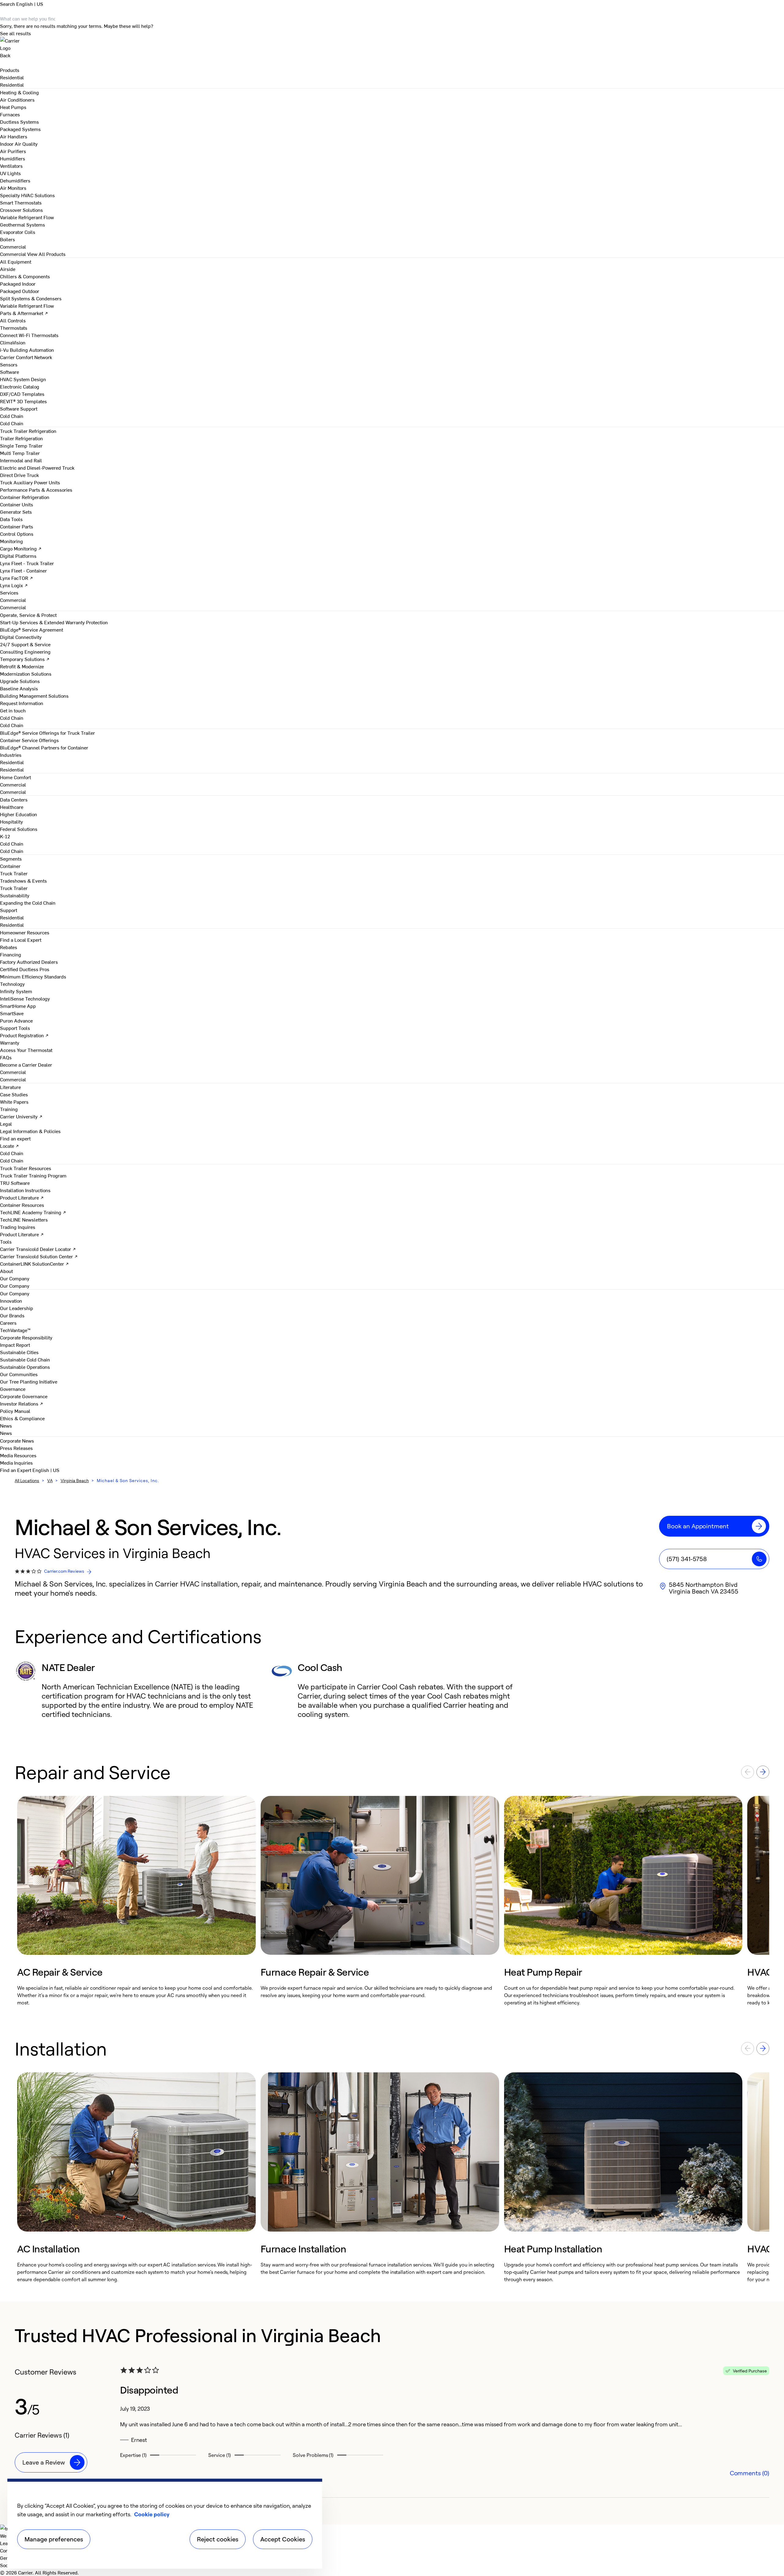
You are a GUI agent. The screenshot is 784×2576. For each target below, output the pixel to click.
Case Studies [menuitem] (14, 1094)
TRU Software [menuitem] (15, 1183)
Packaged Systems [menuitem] (20, 129)
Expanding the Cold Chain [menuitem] (28, 903)
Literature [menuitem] (10, 1087)
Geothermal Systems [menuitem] (23, 224)
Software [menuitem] (9, 372)
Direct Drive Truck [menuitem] (19, 475)
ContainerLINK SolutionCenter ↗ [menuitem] (34, 1264)
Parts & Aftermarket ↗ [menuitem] (24, 313)
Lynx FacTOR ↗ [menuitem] (17, 578)
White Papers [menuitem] (14, 1102)
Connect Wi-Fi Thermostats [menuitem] (29, 335)
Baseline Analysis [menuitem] (19, 688)
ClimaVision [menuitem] (13, 342)
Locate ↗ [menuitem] (9, 1146)
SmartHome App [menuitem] (18, 1006)
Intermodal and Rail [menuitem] (21, 460)
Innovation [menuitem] (11, 1301)
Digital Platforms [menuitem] (18, 556)
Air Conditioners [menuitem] (17, 100)
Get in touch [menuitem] (13, 710)
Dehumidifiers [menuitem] (15, 180)
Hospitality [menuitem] (11, 821)
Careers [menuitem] (8, 1323)
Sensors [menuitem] (9, 364)
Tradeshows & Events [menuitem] (23, 881)
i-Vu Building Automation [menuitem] (27, 350)
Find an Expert (16, 1470)
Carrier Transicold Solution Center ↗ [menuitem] (39, 1256)
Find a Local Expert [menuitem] (21, 940)
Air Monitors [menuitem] (13, 188)
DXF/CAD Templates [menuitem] (22, 394)
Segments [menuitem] (11, 858)
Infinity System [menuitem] (16, 991)
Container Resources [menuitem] (22, 1205)
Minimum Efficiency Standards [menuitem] (33, 976)
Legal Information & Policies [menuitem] (30, 1131)
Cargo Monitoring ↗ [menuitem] (21, 548)
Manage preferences (54, 2539)
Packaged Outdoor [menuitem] (20, 291)
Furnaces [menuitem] (10, 114)
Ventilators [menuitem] (11, 166)
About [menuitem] (6, 1271)
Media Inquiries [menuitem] (16, 1463)
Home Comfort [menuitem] (15, 777)
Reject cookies (218, 2539)
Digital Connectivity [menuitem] (21, 637)
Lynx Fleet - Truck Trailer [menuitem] (27, 563)
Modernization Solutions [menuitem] (26, 674)
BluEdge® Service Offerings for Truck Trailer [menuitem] (47, 733)
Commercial (13, 254)
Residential (12, 84)
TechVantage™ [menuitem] (15, 1330)
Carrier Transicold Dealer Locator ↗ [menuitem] (38, 1249)
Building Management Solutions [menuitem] (34, 696)
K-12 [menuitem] (5, 836)
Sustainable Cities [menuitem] (19, 1352)
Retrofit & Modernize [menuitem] (22, 666)
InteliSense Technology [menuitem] (25, 998)
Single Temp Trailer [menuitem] (21, 445)
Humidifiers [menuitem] (13, 158)
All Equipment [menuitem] (16, 261)
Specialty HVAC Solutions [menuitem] (27, 195)
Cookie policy (152, 2514)
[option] (136, 1901)
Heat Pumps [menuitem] (13, 107)
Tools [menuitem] (6, 1241)
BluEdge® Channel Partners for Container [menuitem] (44, 747)
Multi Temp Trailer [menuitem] (20, 453)
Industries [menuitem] (11, 755)
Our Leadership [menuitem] (17, 1308)
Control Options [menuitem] (17, 534)
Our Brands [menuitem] (12, 1315)
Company (10, 2550)
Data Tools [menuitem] (11, 519)
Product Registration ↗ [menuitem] (24, 1035)
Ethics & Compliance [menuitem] (22, 1418)
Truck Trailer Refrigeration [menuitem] (28, 431)
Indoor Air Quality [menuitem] (19, 144)
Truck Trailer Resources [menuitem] (26, 1168)
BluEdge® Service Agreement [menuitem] (32, 629)
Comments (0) (750, 2473)
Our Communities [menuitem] (19, 1374)
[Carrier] (392, 44)
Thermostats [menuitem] (14, 328)
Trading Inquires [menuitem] (18, 1227)
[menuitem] (12, 77)
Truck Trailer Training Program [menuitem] (33, 1175)
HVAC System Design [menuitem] (23, 379)
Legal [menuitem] (6, 1124)
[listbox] (392, 1901)
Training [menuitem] (9, 1109)
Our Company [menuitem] (15, 1293)
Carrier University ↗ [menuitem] (21, 1116)
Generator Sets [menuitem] (16, 512)
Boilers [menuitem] (8, 239)
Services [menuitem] (9, 592)
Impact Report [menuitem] (15, 1345)
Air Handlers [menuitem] (14, 136)
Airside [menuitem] (8, 269)
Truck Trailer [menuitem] (14, 873)
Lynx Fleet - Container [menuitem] (23, 570)
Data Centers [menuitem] (14, 799)
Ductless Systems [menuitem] (19, 122)
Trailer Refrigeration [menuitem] (21, 438)
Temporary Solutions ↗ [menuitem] (25, 659)
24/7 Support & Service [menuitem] (25, 644)
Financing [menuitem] (11, 954)
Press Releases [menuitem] (16, 1448)
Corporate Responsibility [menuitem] (26, 1337)
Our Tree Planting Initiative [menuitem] (29, 1381)
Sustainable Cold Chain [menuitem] (25, 1359)
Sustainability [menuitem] (15, 895)
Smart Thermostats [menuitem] (21, 202)
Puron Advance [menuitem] (16, 1020)
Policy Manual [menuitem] (15, 1411)
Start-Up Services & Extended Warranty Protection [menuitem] (54, 622)
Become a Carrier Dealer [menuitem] (26, 1065)
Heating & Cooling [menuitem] (19, 92)
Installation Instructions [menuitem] (25, 1190)
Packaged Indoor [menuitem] (18, 284)
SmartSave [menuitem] (12, 1013)
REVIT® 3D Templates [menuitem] (23, 401)
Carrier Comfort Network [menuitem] (26, 357)
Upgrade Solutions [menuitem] (20, 681)
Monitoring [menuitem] (11, 541)
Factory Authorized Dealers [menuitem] (29, 962)
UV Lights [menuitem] (10, 173)
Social (7, 2565)
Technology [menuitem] (12, 984)
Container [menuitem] (10, 866)
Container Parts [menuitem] (17, 526)
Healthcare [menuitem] (12, 807)
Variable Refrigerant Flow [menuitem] (27, 217)
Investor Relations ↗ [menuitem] (22, 1403)
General (8, 2558)
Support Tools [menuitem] (15, 1028)
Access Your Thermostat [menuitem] (26, 1050)
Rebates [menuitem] (9, 947)
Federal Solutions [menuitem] (19, 829)
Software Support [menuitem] (19, 408)
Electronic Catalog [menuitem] (20, 386)
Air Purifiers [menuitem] (13, 151)
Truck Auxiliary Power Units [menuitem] (30, 482)
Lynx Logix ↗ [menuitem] (14, 585)
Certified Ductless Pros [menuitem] (25, 969)
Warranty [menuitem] (10, 1042)
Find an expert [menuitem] (15, 1138)
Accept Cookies (283, 2539)
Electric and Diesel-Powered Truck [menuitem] (37, 468)
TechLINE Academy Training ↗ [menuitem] (33, 1212)
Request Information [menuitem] (22, 703)
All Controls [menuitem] (13, 320)
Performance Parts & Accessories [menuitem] (36, 490)
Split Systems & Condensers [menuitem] (31, 298)
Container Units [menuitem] (17, 504)
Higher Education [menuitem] (19, 814)
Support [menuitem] (9, 910)
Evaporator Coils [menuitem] (18, 232)
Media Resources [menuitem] (18, 1455)
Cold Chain (12, 423)
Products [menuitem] (10, 70)
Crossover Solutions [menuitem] (21, 210)
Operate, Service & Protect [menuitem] (28, 615)
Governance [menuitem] (13, 1389)
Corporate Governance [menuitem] (24, 1396)
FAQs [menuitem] (6, 1057)
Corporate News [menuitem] (17, 1440)
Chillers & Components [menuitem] (25, 276)
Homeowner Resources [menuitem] (25, 932)
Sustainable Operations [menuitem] (25, 1367)
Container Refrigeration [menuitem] (25, 497)
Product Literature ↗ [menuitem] (22, 1197)
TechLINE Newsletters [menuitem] (24, 1219)
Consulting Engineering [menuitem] (25, 652)
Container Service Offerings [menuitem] (29, 740)
